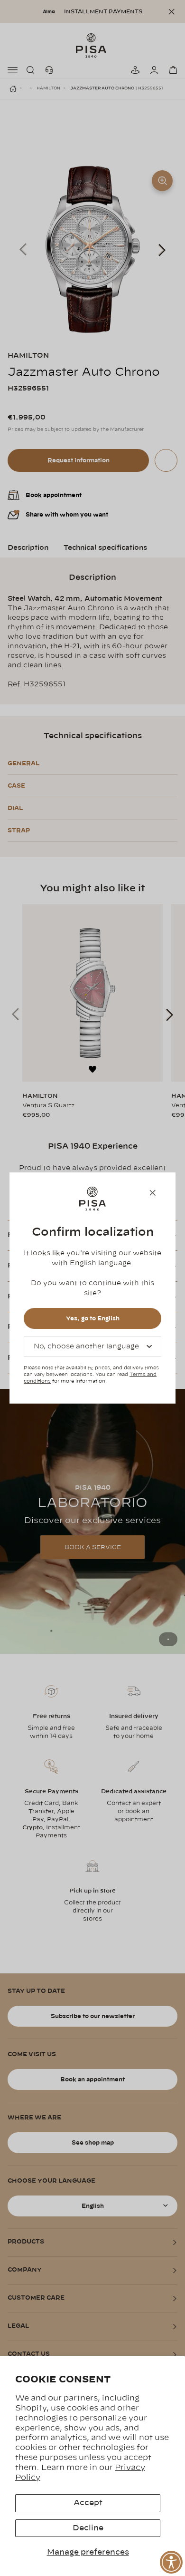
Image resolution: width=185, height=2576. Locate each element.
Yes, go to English (93, 1318)
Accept (88, 2503)
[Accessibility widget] (171, 2562)
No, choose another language (86, 1347)
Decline (88, 2528)
